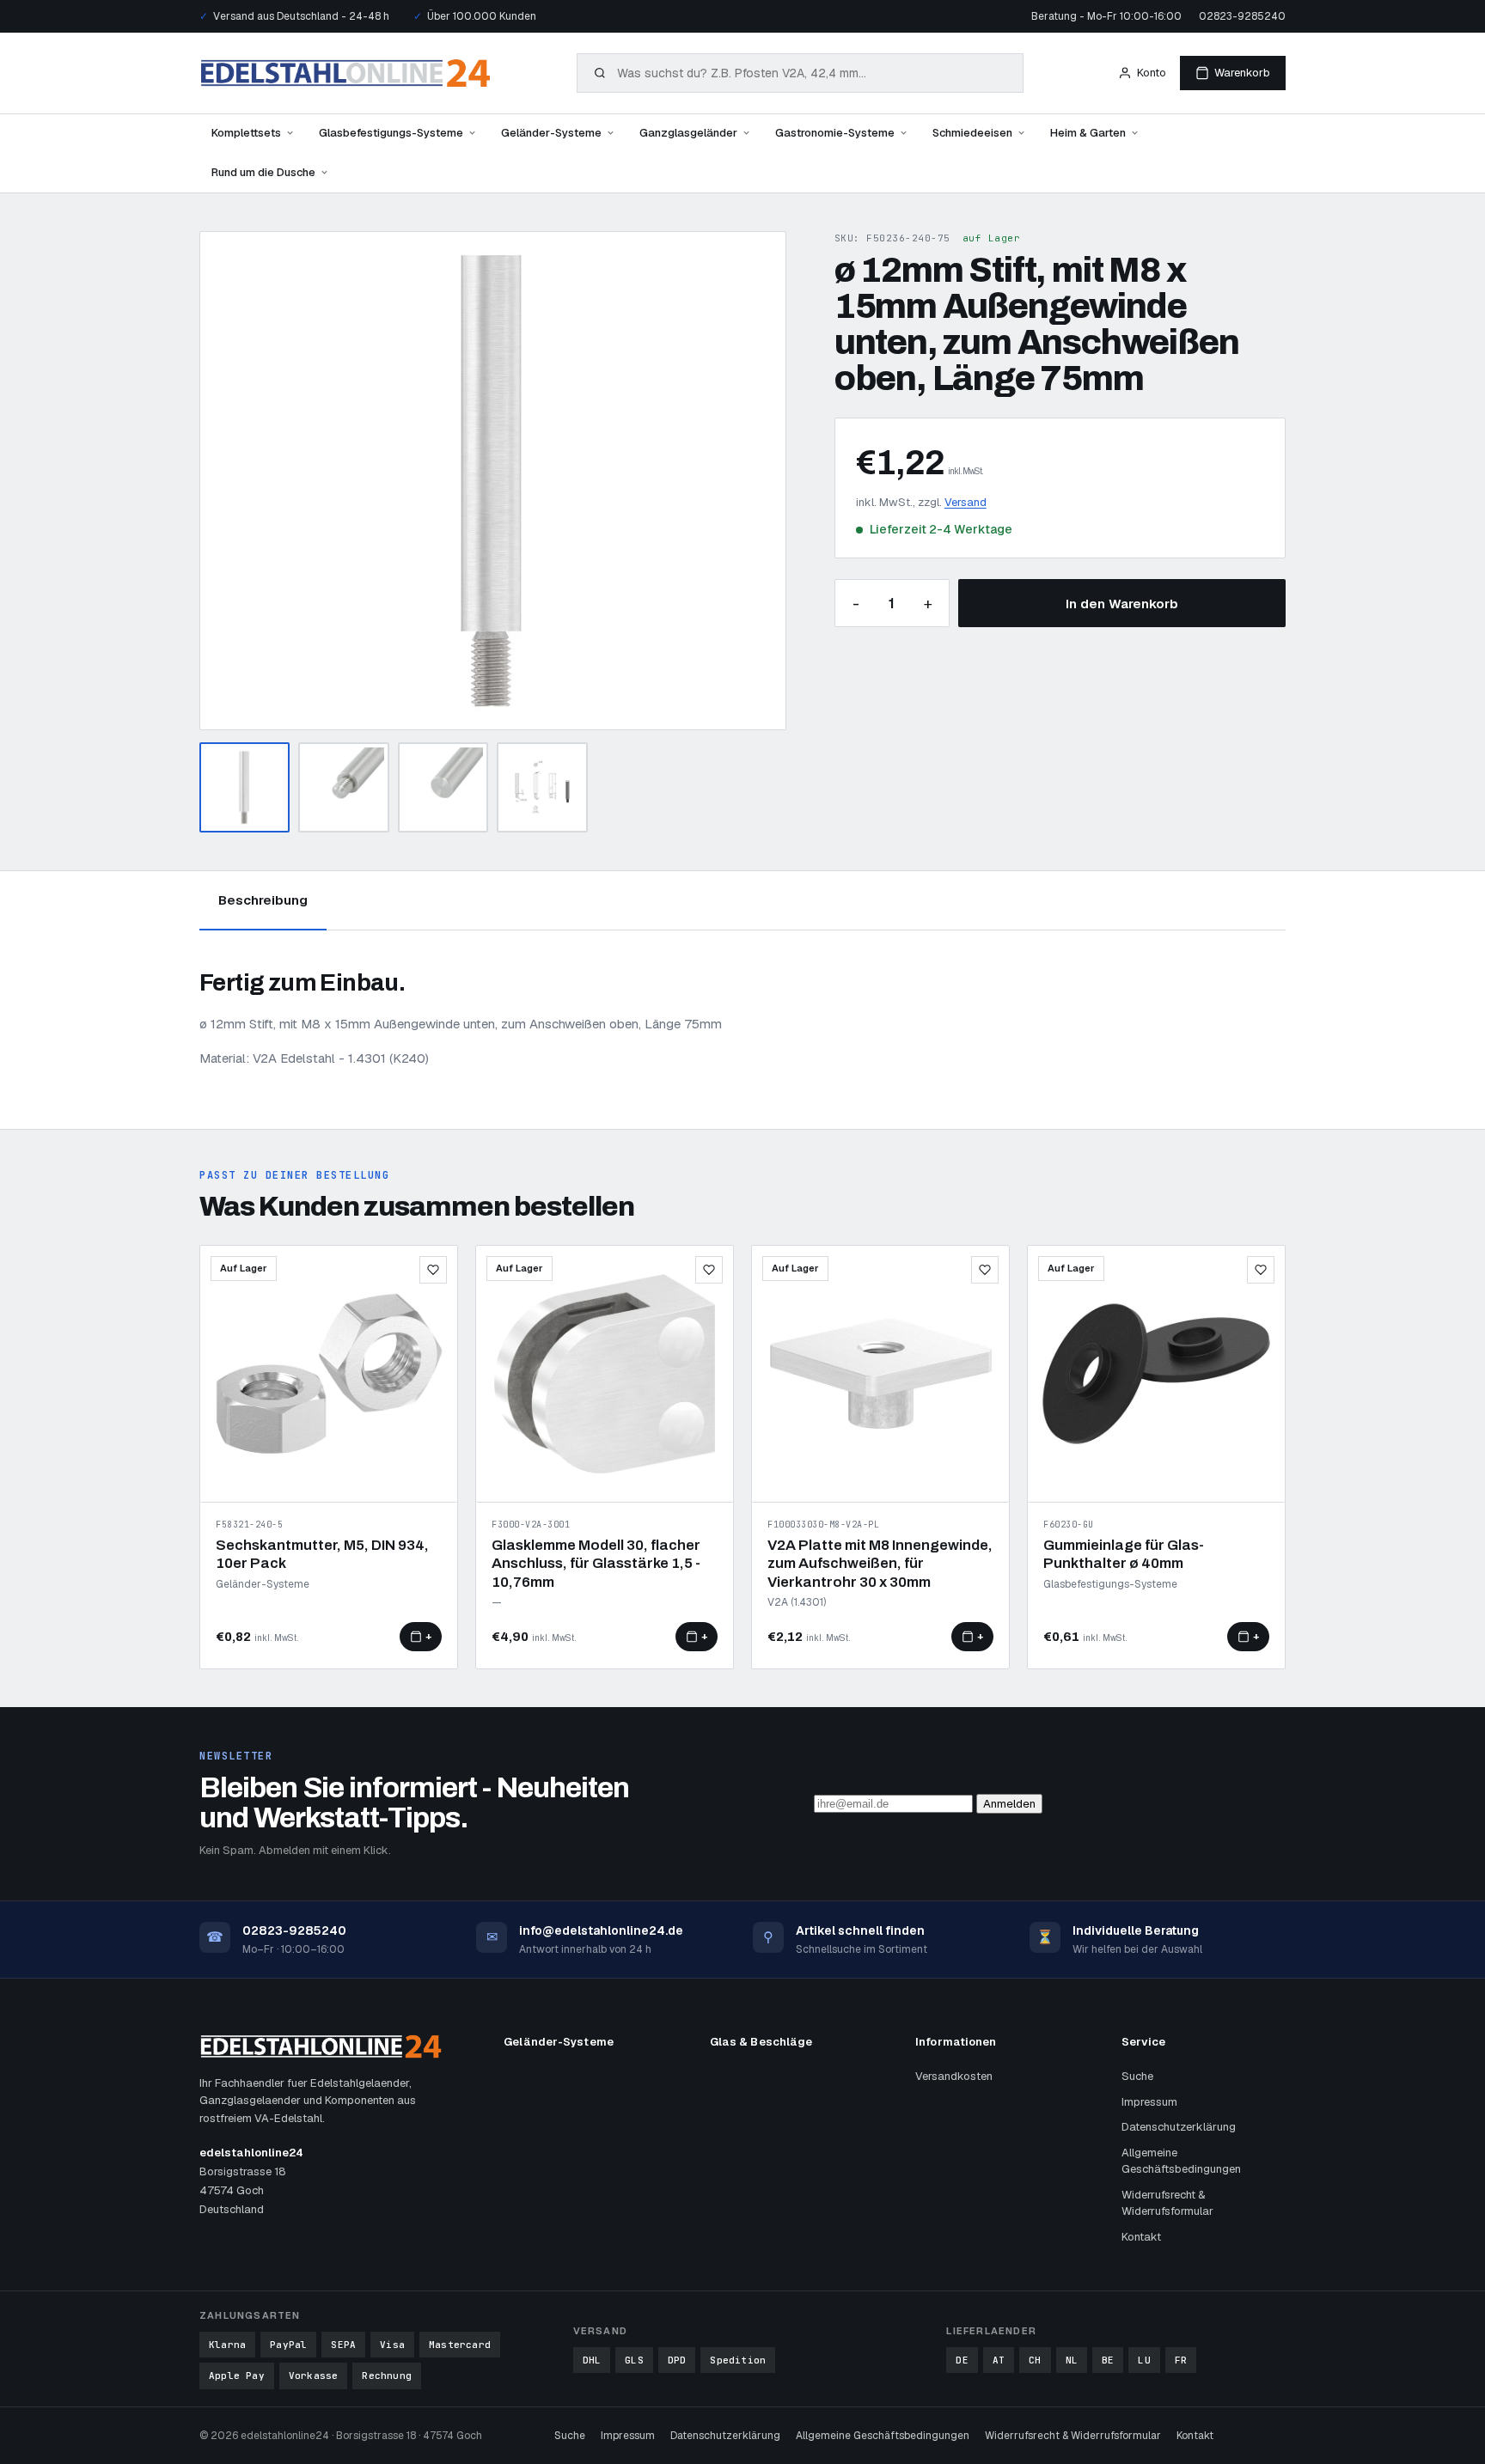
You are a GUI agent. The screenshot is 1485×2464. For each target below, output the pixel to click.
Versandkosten (954, 2076)
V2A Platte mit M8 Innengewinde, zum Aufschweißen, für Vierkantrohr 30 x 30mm (880, 1564)
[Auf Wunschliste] (433, 1270)
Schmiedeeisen (972, 133)
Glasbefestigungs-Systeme (391, 133)
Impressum (1149, 2102)
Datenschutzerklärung (1179, 2127)
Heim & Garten (1088, 133)
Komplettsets (246, 133)
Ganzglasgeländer (688, 133)
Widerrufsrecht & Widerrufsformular (1167, 2203)
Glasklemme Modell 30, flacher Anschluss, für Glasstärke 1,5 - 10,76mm (596, 1564)
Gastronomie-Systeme (835, 133)
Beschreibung (263, 900)
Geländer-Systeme (551, 133)
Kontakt (1141, 2237)
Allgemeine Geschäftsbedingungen (1181, 2161)
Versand (966, 502)
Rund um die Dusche (263, 172)
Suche (1137, 2076)
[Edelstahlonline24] (345, 73)
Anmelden (1009, 1804)
